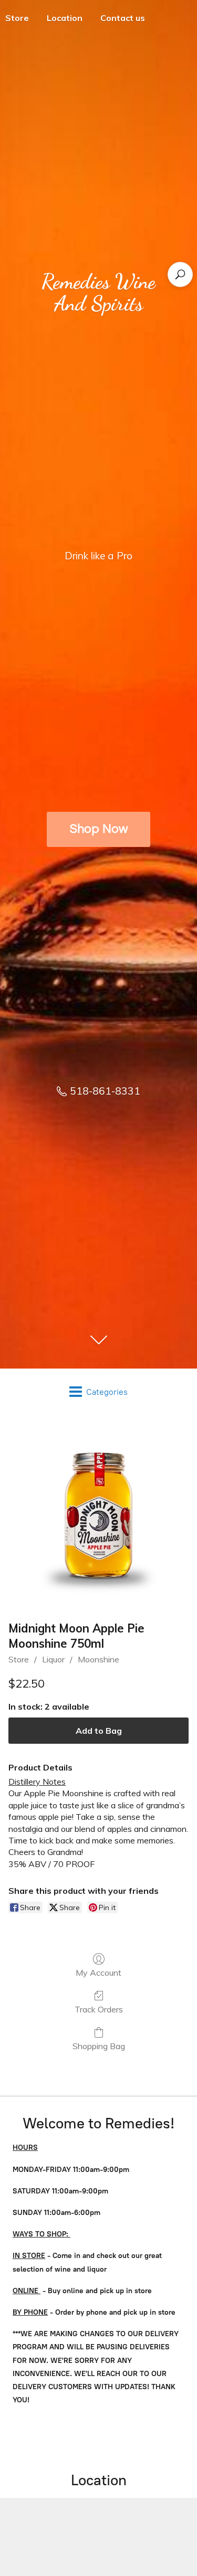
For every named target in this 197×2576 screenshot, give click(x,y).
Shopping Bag (99, 2046)
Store (19, 1659)
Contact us (123, 18)
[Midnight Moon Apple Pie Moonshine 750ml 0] (98, 1515)
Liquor (53, 1659)
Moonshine (98, 1659)
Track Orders (99, 2009)
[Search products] (180, 274)
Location (65, 18)
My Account (98, 1973)
